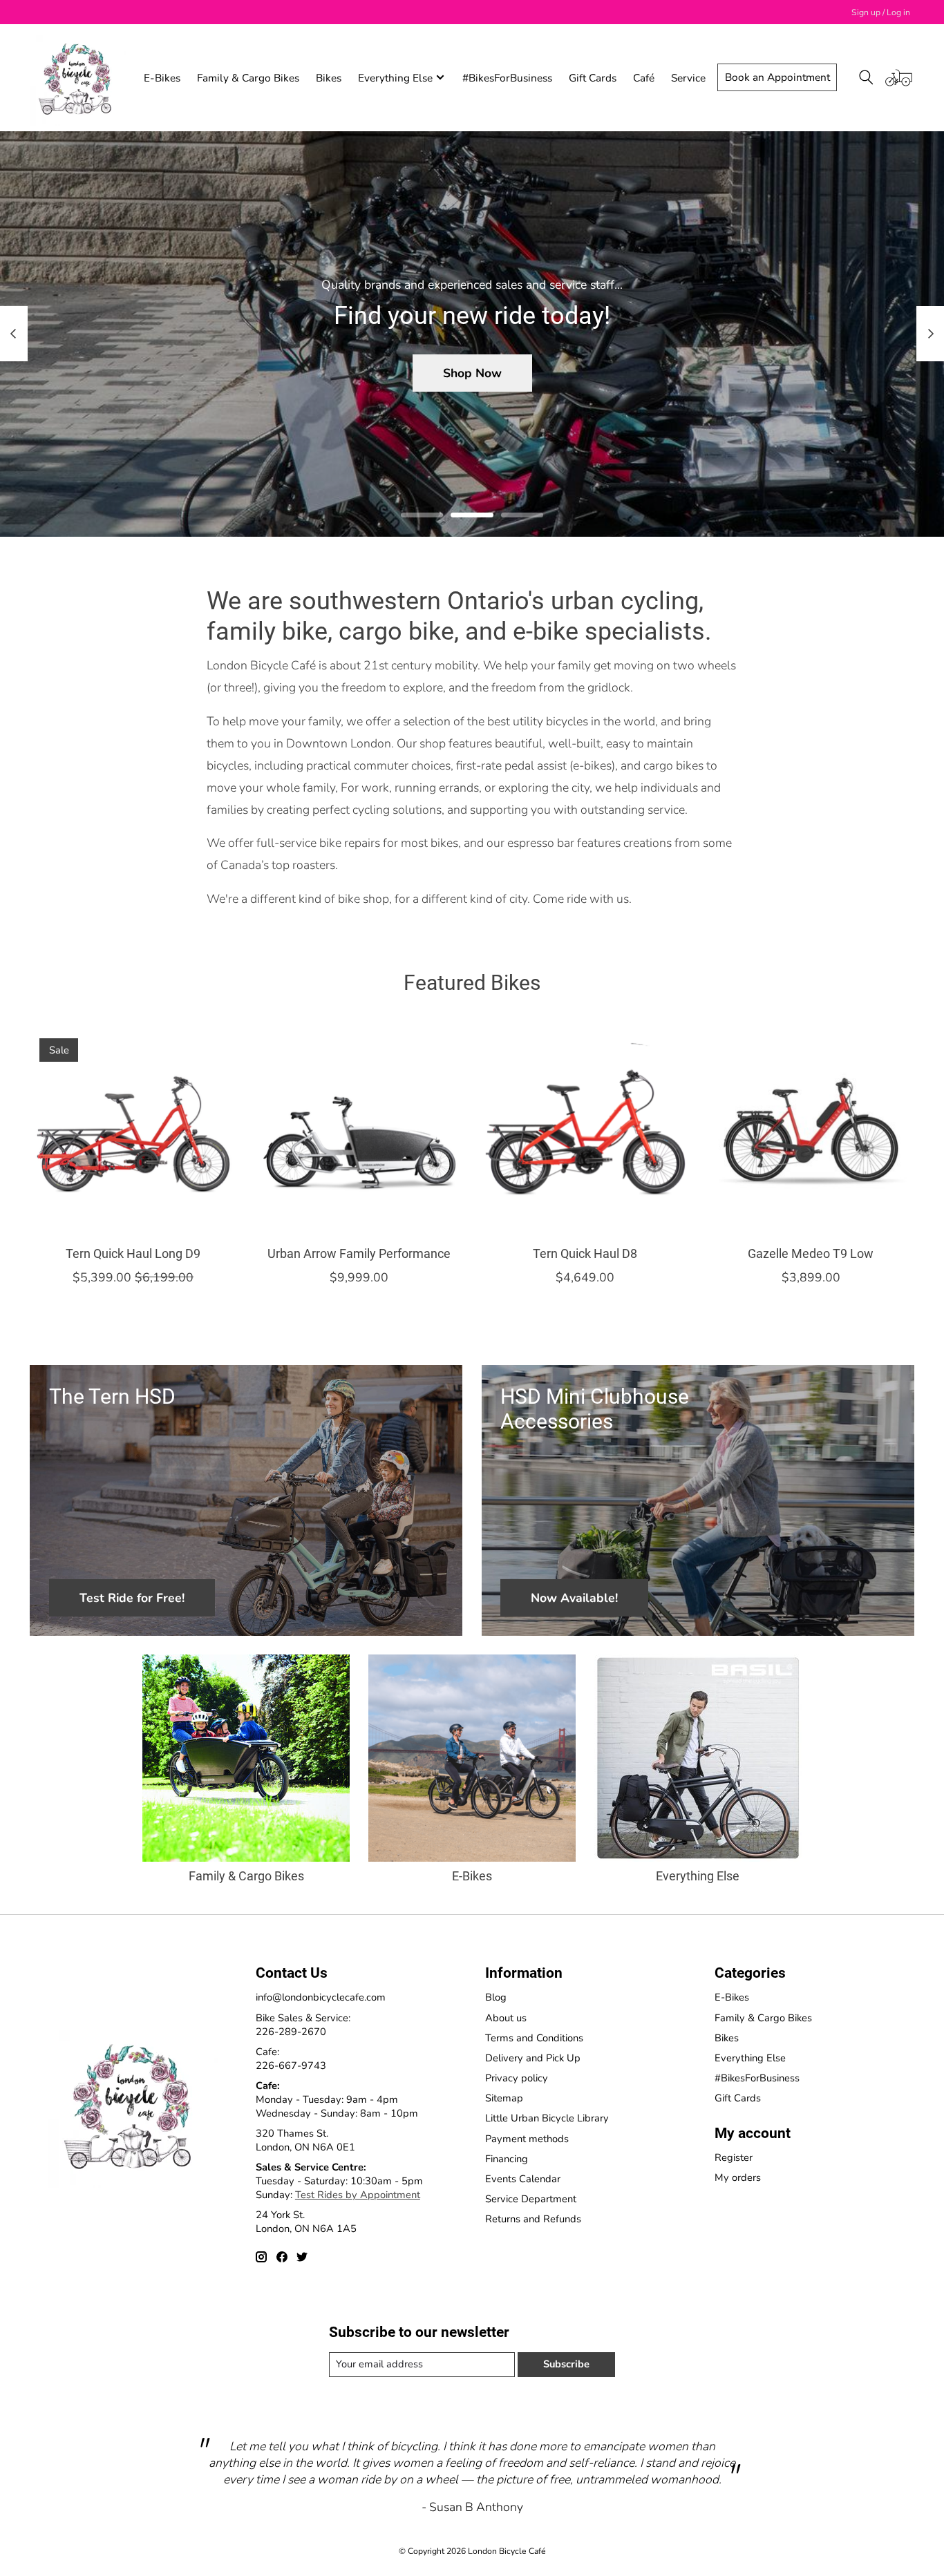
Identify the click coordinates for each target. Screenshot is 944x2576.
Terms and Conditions (534, 2038)
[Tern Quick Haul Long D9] (133, 1132)
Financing (507, 2159)
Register (734, 2157)
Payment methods (527, 2139)
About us (506, 2018)
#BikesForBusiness (507, 78)
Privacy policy (517, 2078)
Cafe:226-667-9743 (291, 2059)
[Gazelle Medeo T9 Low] (811, 1132)
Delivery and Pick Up (533, 2058)
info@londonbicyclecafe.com (321, 1997)
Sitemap (504, 2098)
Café (644, 78)
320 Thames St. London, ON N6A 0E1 (305, 2140)
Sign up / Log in (881, 12)
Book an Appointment (777, 77)
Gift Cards (593, 78)
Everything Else (698, 1876)
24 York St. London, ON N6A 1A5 (306, 2222)
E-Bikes (162, 78)
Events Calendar (523, 2179)
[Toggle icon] (866, 77)
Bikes (329, 78)
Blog (496, 1997)
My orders (738, 2177)
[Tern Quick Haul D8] (585, 1132)
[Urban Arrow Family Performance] (359, 1132)
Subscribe (566, 2364)
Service (688, 78)
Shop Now (472, 372)
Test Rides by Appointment (358, 2195)
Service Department (531, 2199)
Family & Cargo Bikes (248, 78)
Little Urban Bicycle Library (547, 2118)
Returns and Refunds (533, 2219)
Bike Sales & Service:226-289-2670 (303, 2025)
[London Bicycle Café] (78, 77)
